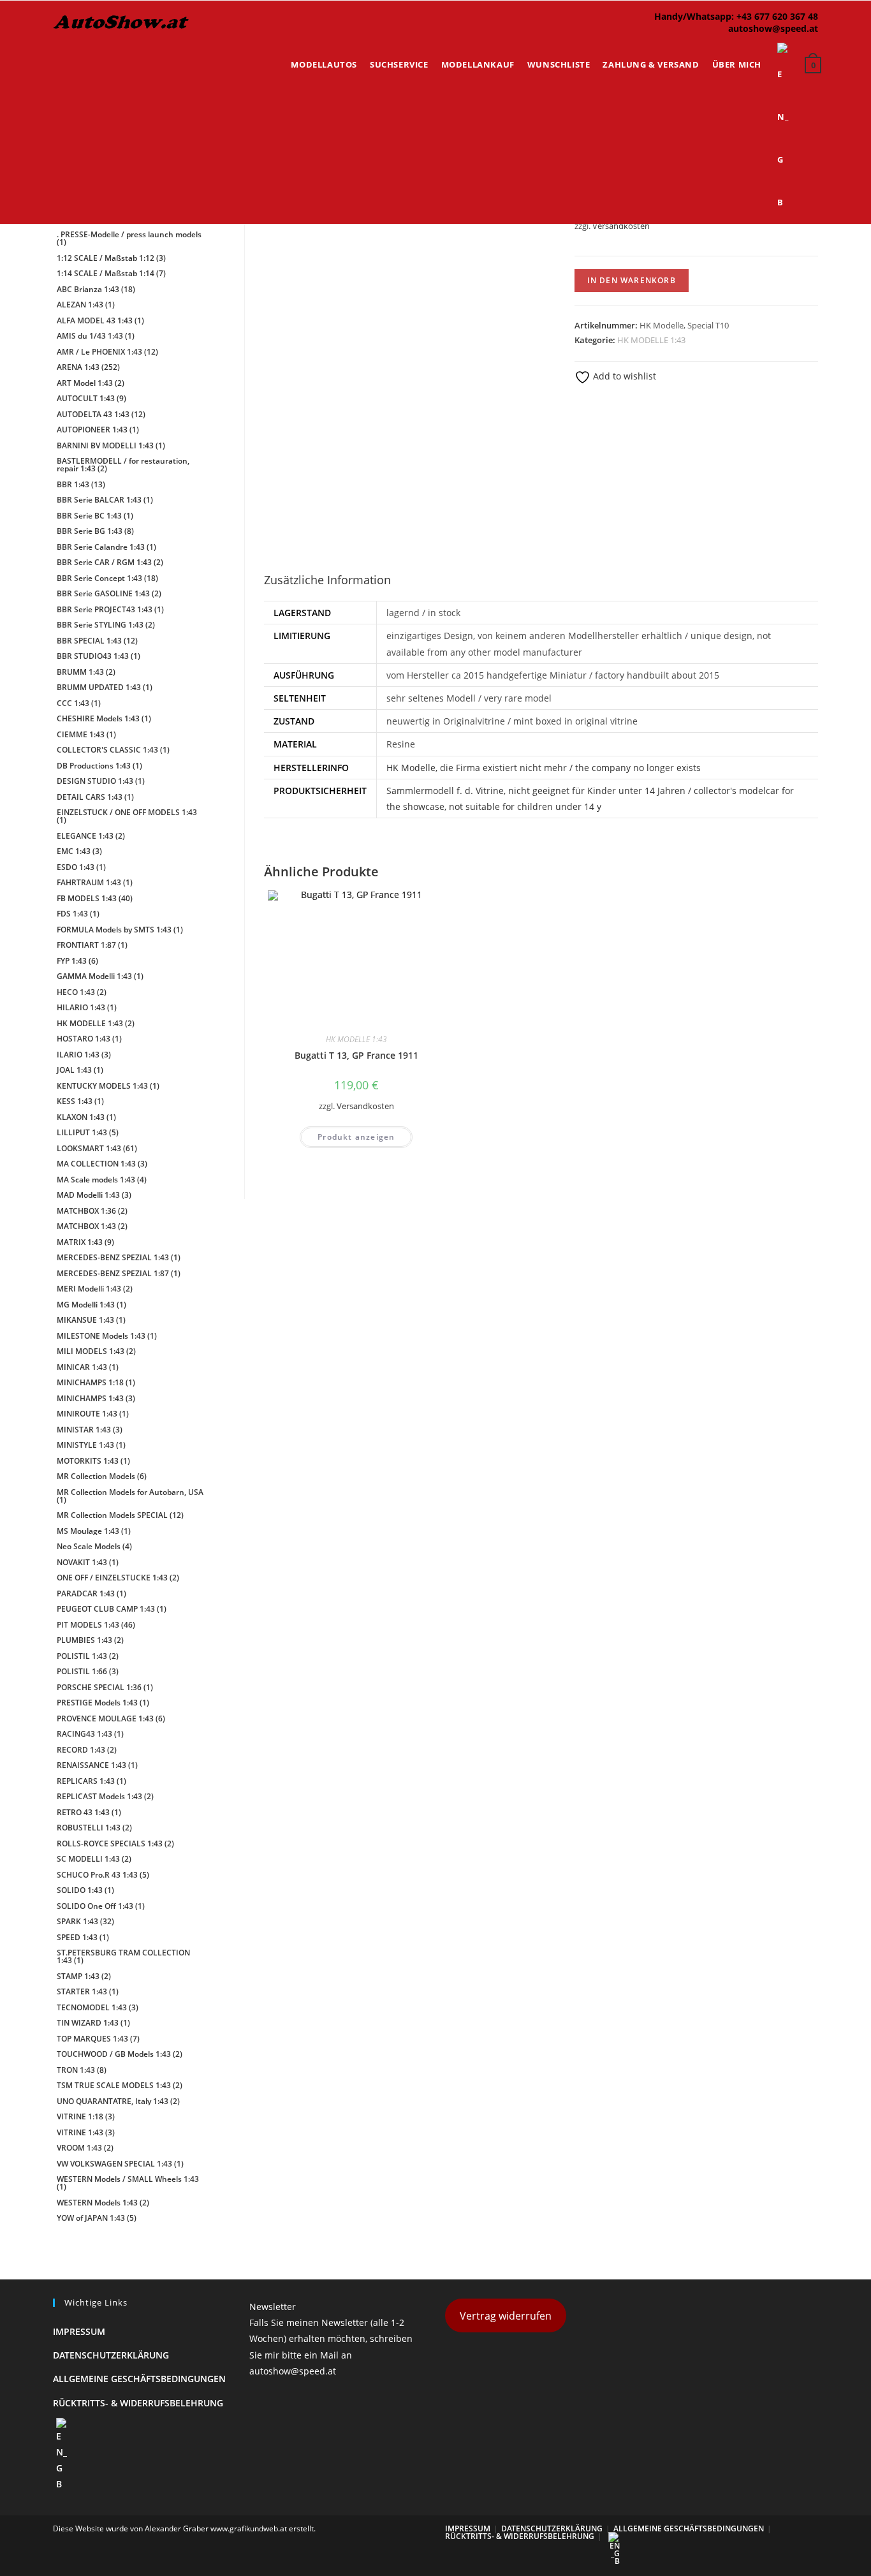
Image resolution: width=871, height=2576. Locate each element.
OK (820, 45)
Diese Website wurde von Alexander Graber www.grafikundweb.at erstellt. (184, 2528)
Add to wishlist (623, 376)
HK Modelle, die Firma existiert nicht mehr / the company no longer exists (544, 768)
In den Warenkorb (632, 280)
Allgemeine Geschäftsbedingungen (139, 2379)
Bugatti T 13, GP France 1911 (356, 1055)
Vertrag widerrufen (506, 2316)
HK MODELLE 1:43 (651, 340)
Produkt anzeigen (356, 1137)
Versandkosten (621, 226)
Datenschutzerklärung (111, 2355)
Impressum (79, 2331)
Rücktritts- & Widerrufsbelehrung (138, 2403)
